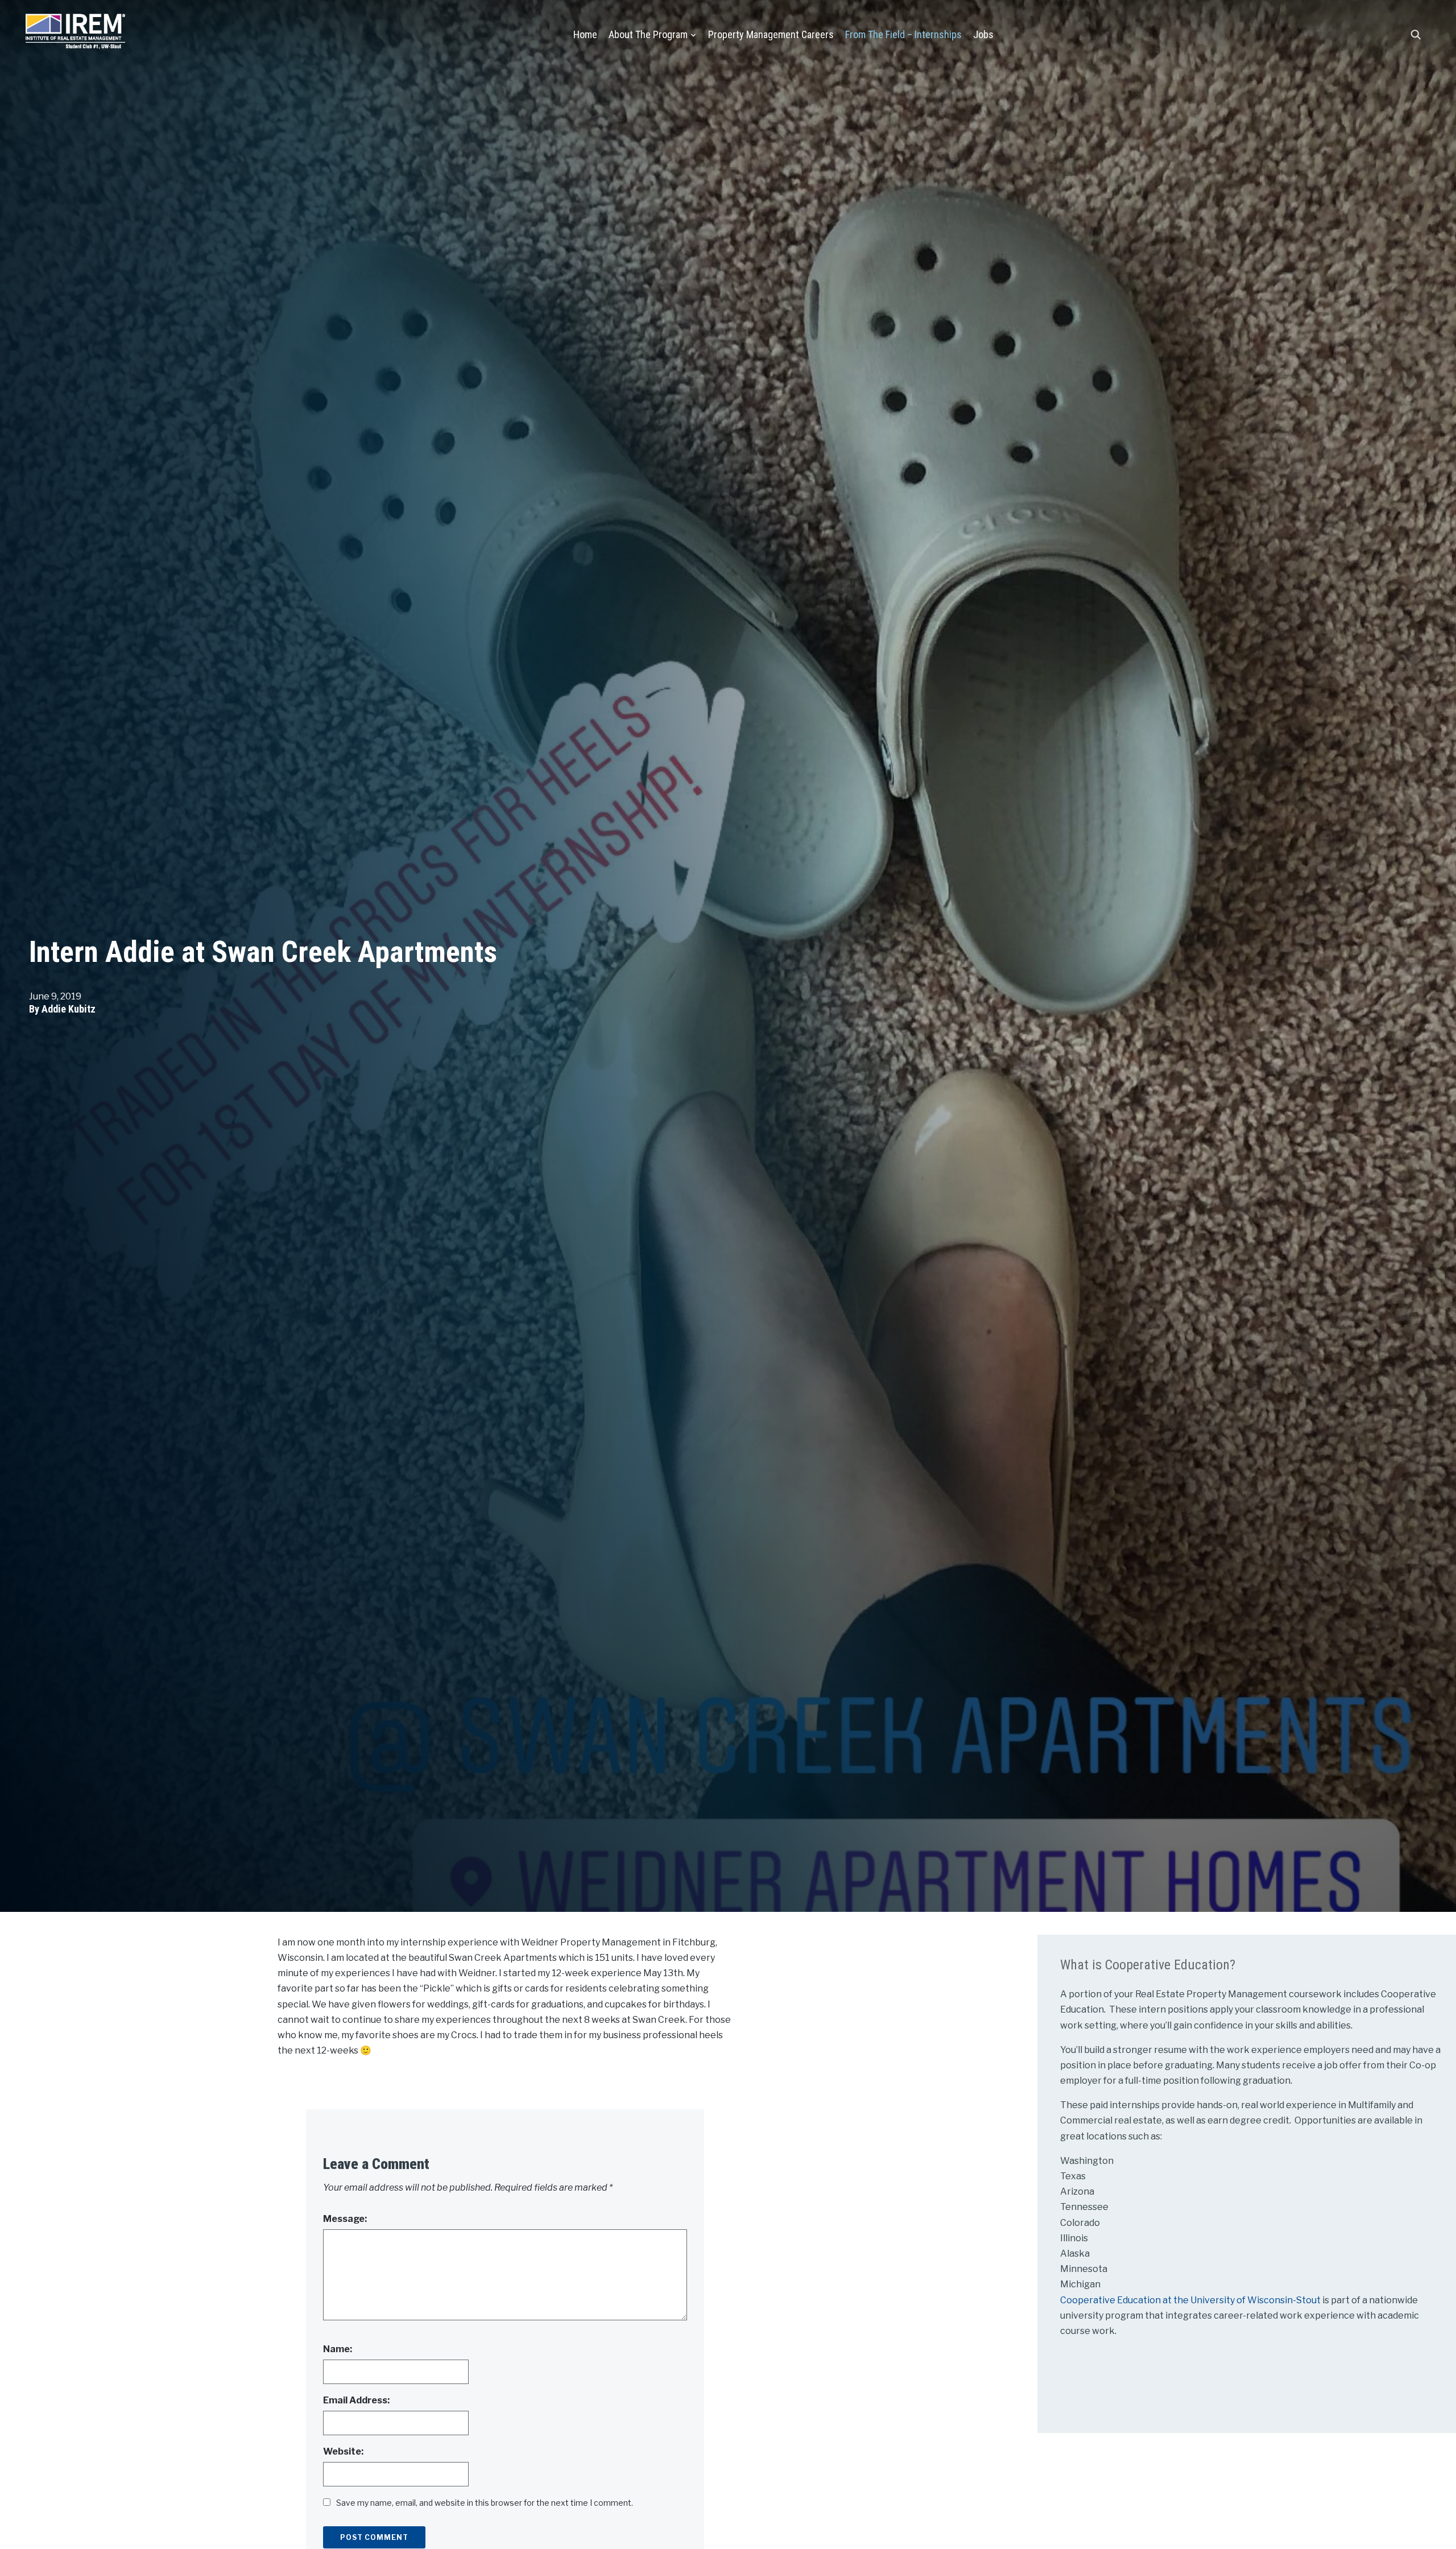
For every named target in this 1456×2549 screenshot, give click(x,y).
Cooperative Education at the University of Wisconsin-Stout (1191, 2300)
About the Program (648, 34)
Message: (345, 2219)
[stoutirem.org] (75, 29)
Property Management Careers (771, 34)
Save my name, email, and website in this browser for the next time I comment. (485, 2503)
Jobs (983, 34)
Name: (338, 2349)
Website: (343, 2451)
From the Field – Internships (903, 34)
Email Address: (356, 2400)
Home (585, 34)
